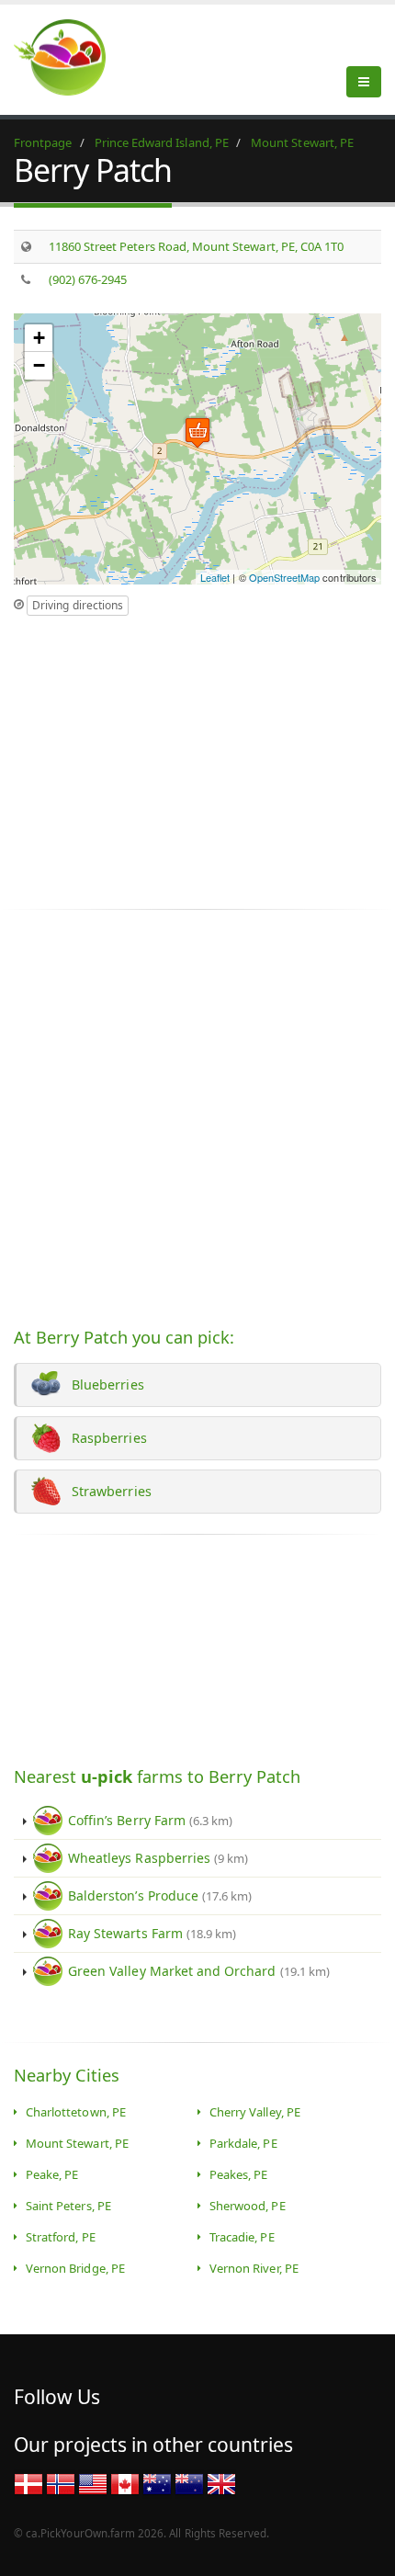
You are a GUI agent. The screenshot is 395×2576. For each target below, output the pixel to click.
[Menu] (364, 82)
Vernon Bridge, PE (75, 2268)
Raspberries (106, 1438)
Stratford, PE (61, 2237)
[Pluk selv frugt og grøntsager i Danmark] (28, 2482)
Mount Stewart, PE (77, 2143)
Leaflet (215, 577)
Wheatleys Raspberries (158, 1858)
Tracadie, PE (242, 2237)
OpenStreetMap (285, 577)
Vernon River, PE (254, 2268)
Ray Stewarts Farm (152, 1933)
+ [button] (39, 338)
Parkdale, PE (243, 2143)
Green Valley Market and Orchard (199, 1971)
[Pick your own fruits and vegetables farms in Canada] (125, 2482)
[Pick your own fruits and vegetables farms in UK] (221, 2482)
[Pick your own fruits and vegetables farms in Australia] (157, 2482)
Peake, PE (52, 2174)
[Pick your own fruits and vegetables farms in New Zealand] (189, 2482)
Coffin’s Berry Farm (150, 1820)
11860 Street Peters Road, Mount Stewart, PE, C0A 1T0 (197, 246)
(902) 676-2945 (88, 279)
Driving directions (78, 605)
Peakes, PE (239, 2174)
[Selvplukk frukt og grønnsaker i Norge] (61, 2482)
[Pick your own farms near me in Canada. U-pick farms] (71, 57)
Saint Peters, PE (68, 2206)
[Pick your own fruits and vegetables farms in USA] (93, 2482)
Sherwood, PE (248, 2206)
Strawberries (108, 1491)
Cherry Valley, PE (255, 2112)
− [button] (39, 365)
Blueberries (104, 1384)
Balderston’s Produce (160, 1895)
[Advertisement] (168, 755)
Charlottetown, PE (76, 2112)
